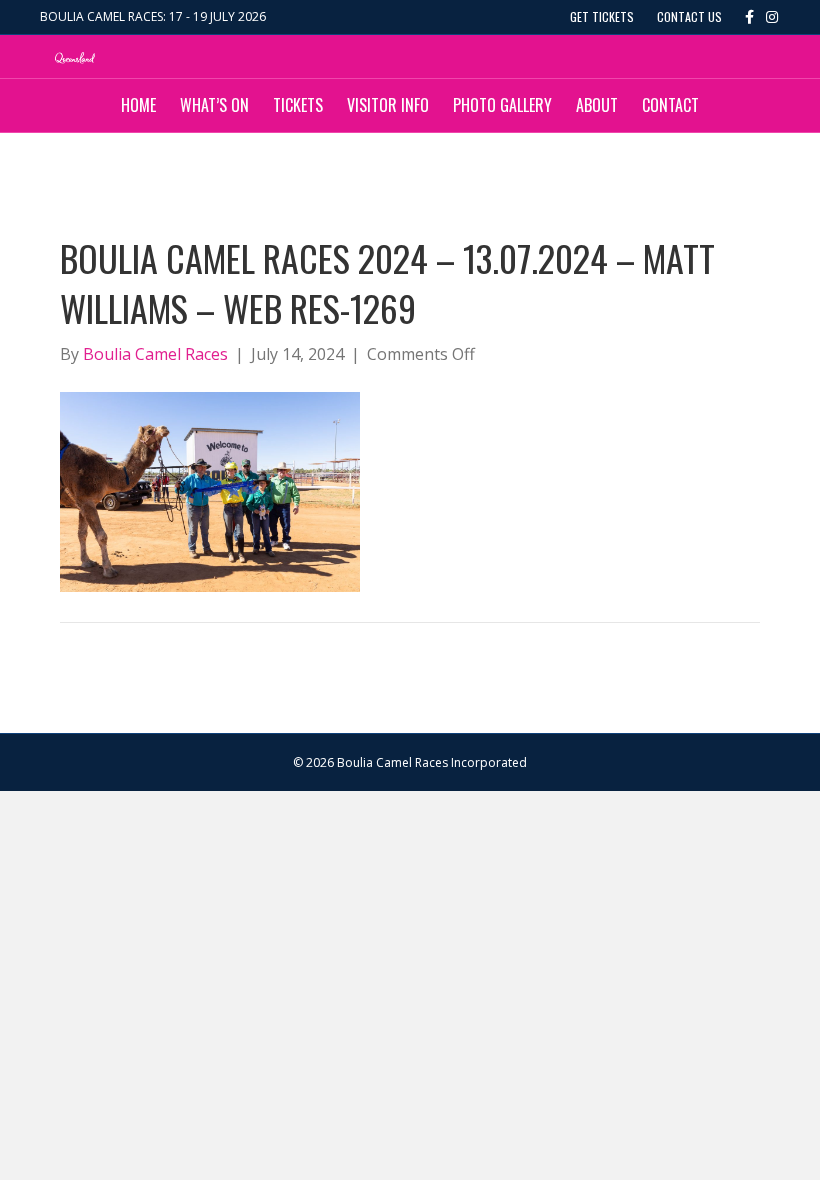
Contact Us (689, 16)
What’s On (214, 105)
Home (138, 105)
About (597, 105)
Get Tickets (602, 16)
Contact (670, 105)
